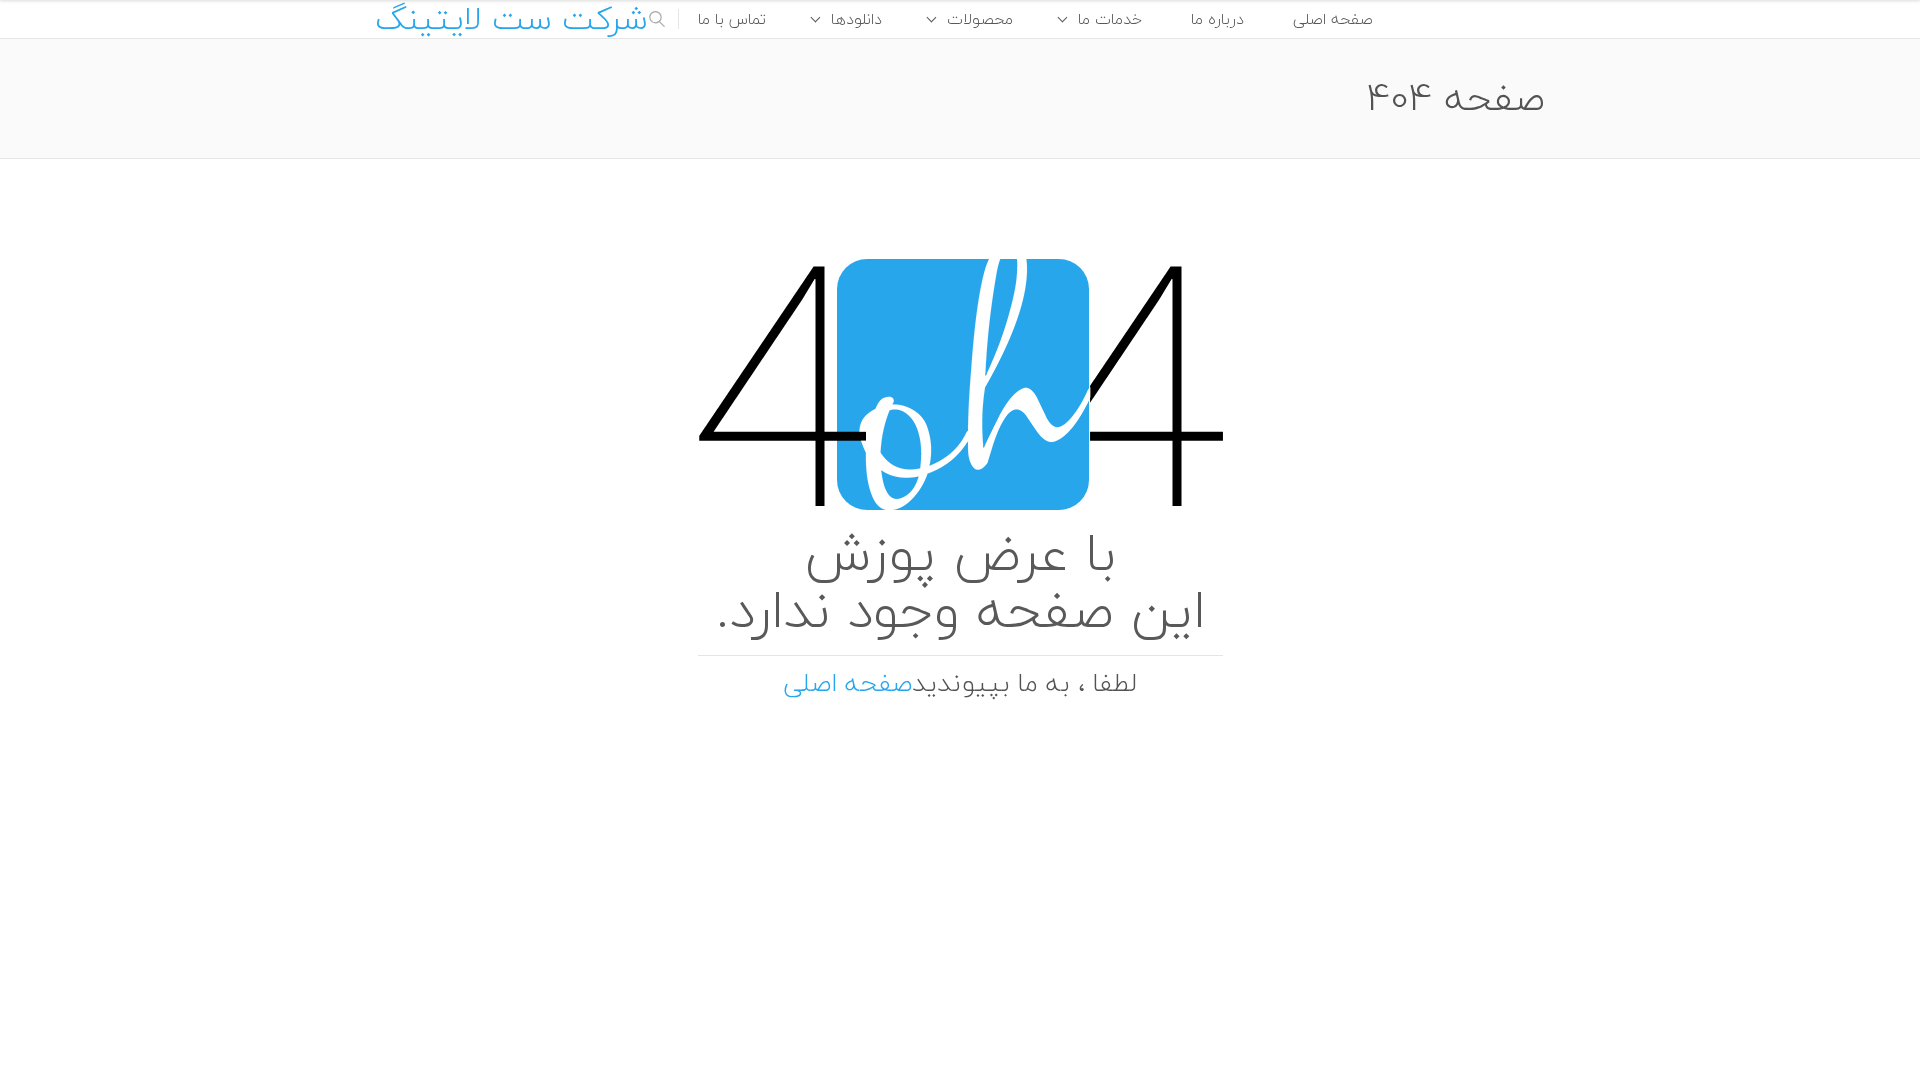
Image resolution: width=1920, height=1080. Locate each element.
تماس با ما (732, 19)
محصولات (980, 19)
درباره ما (1217, 19)
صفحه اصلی (1333, 19)
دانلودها (856, 19)
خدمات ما (1110, 19)
